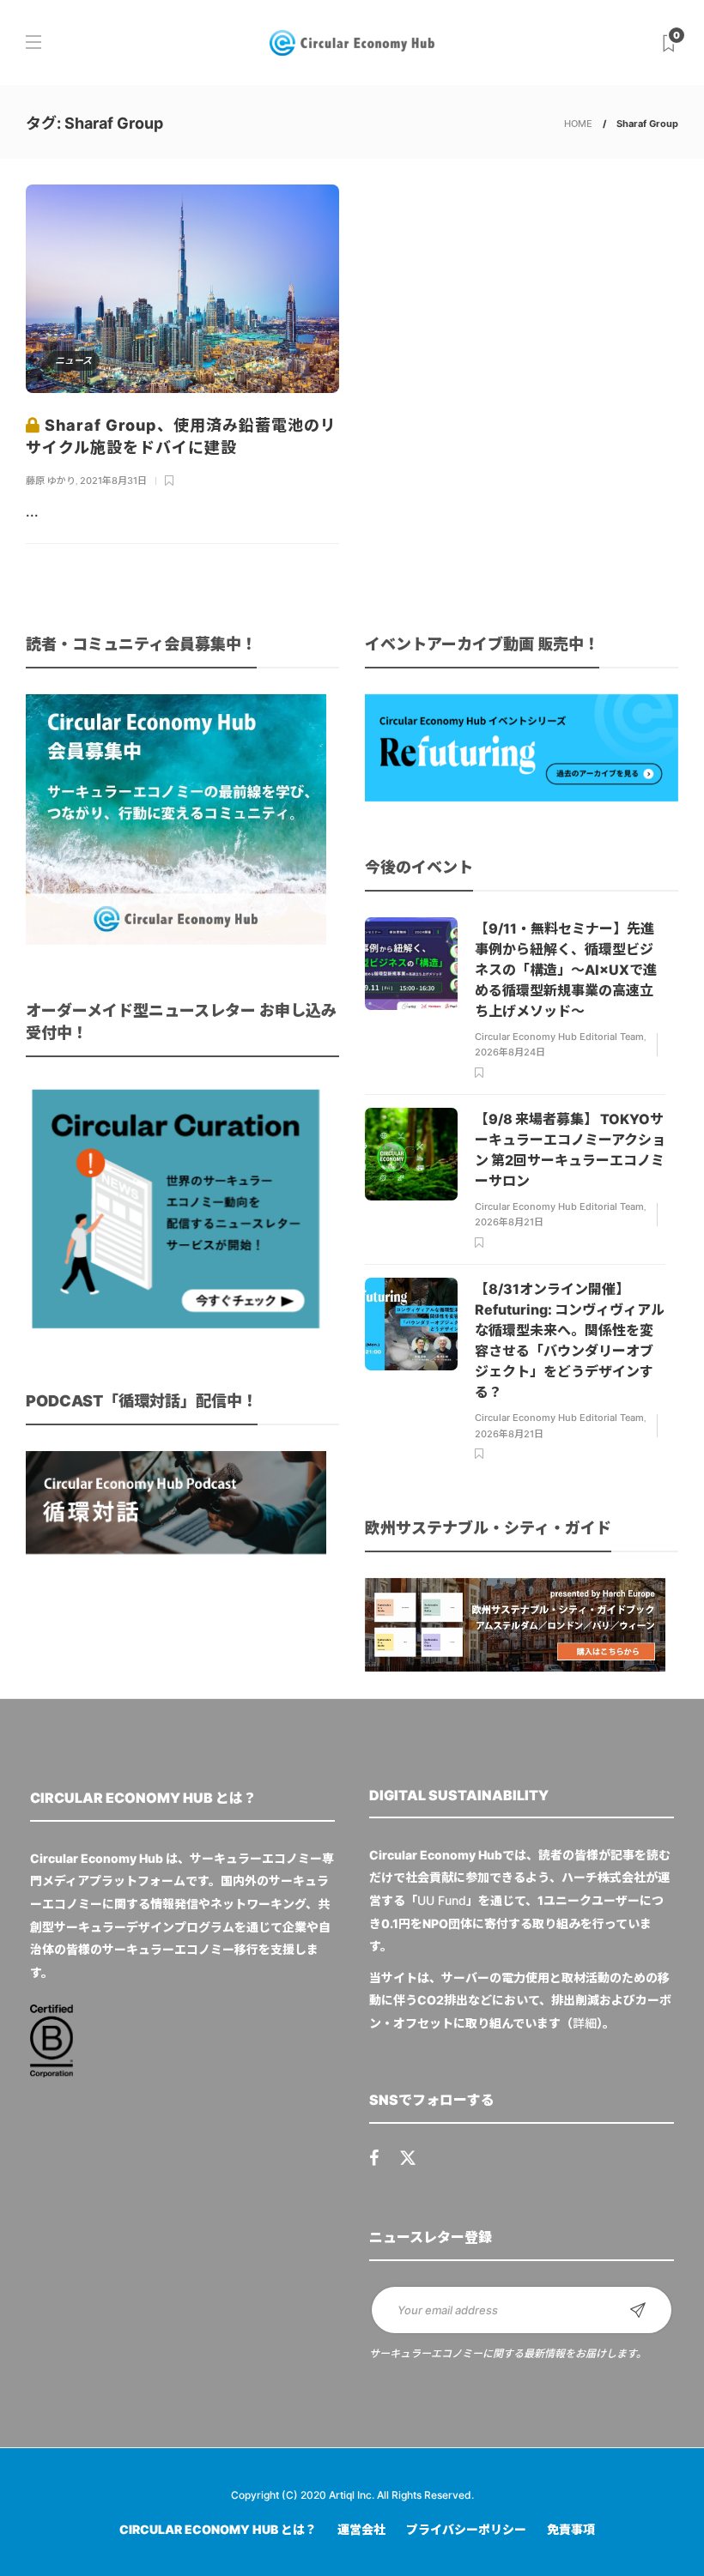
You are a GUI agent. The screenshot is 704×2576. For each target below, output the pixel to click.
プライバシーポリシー (466, 2529)
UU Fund (442, 1900)
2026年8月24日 (510, 1052)
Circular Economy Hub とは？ (218, 2529)
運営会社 (361, 2529)
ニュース (73, 360)
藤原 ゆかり (51, 481)
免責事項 (571, 2529)
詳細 (585, 2023)
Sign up (638, 2310)
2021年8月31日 (113, 481)
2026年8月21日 (509, 1222)
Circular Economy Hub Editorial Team (559, 1037)
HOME (578, 124)
